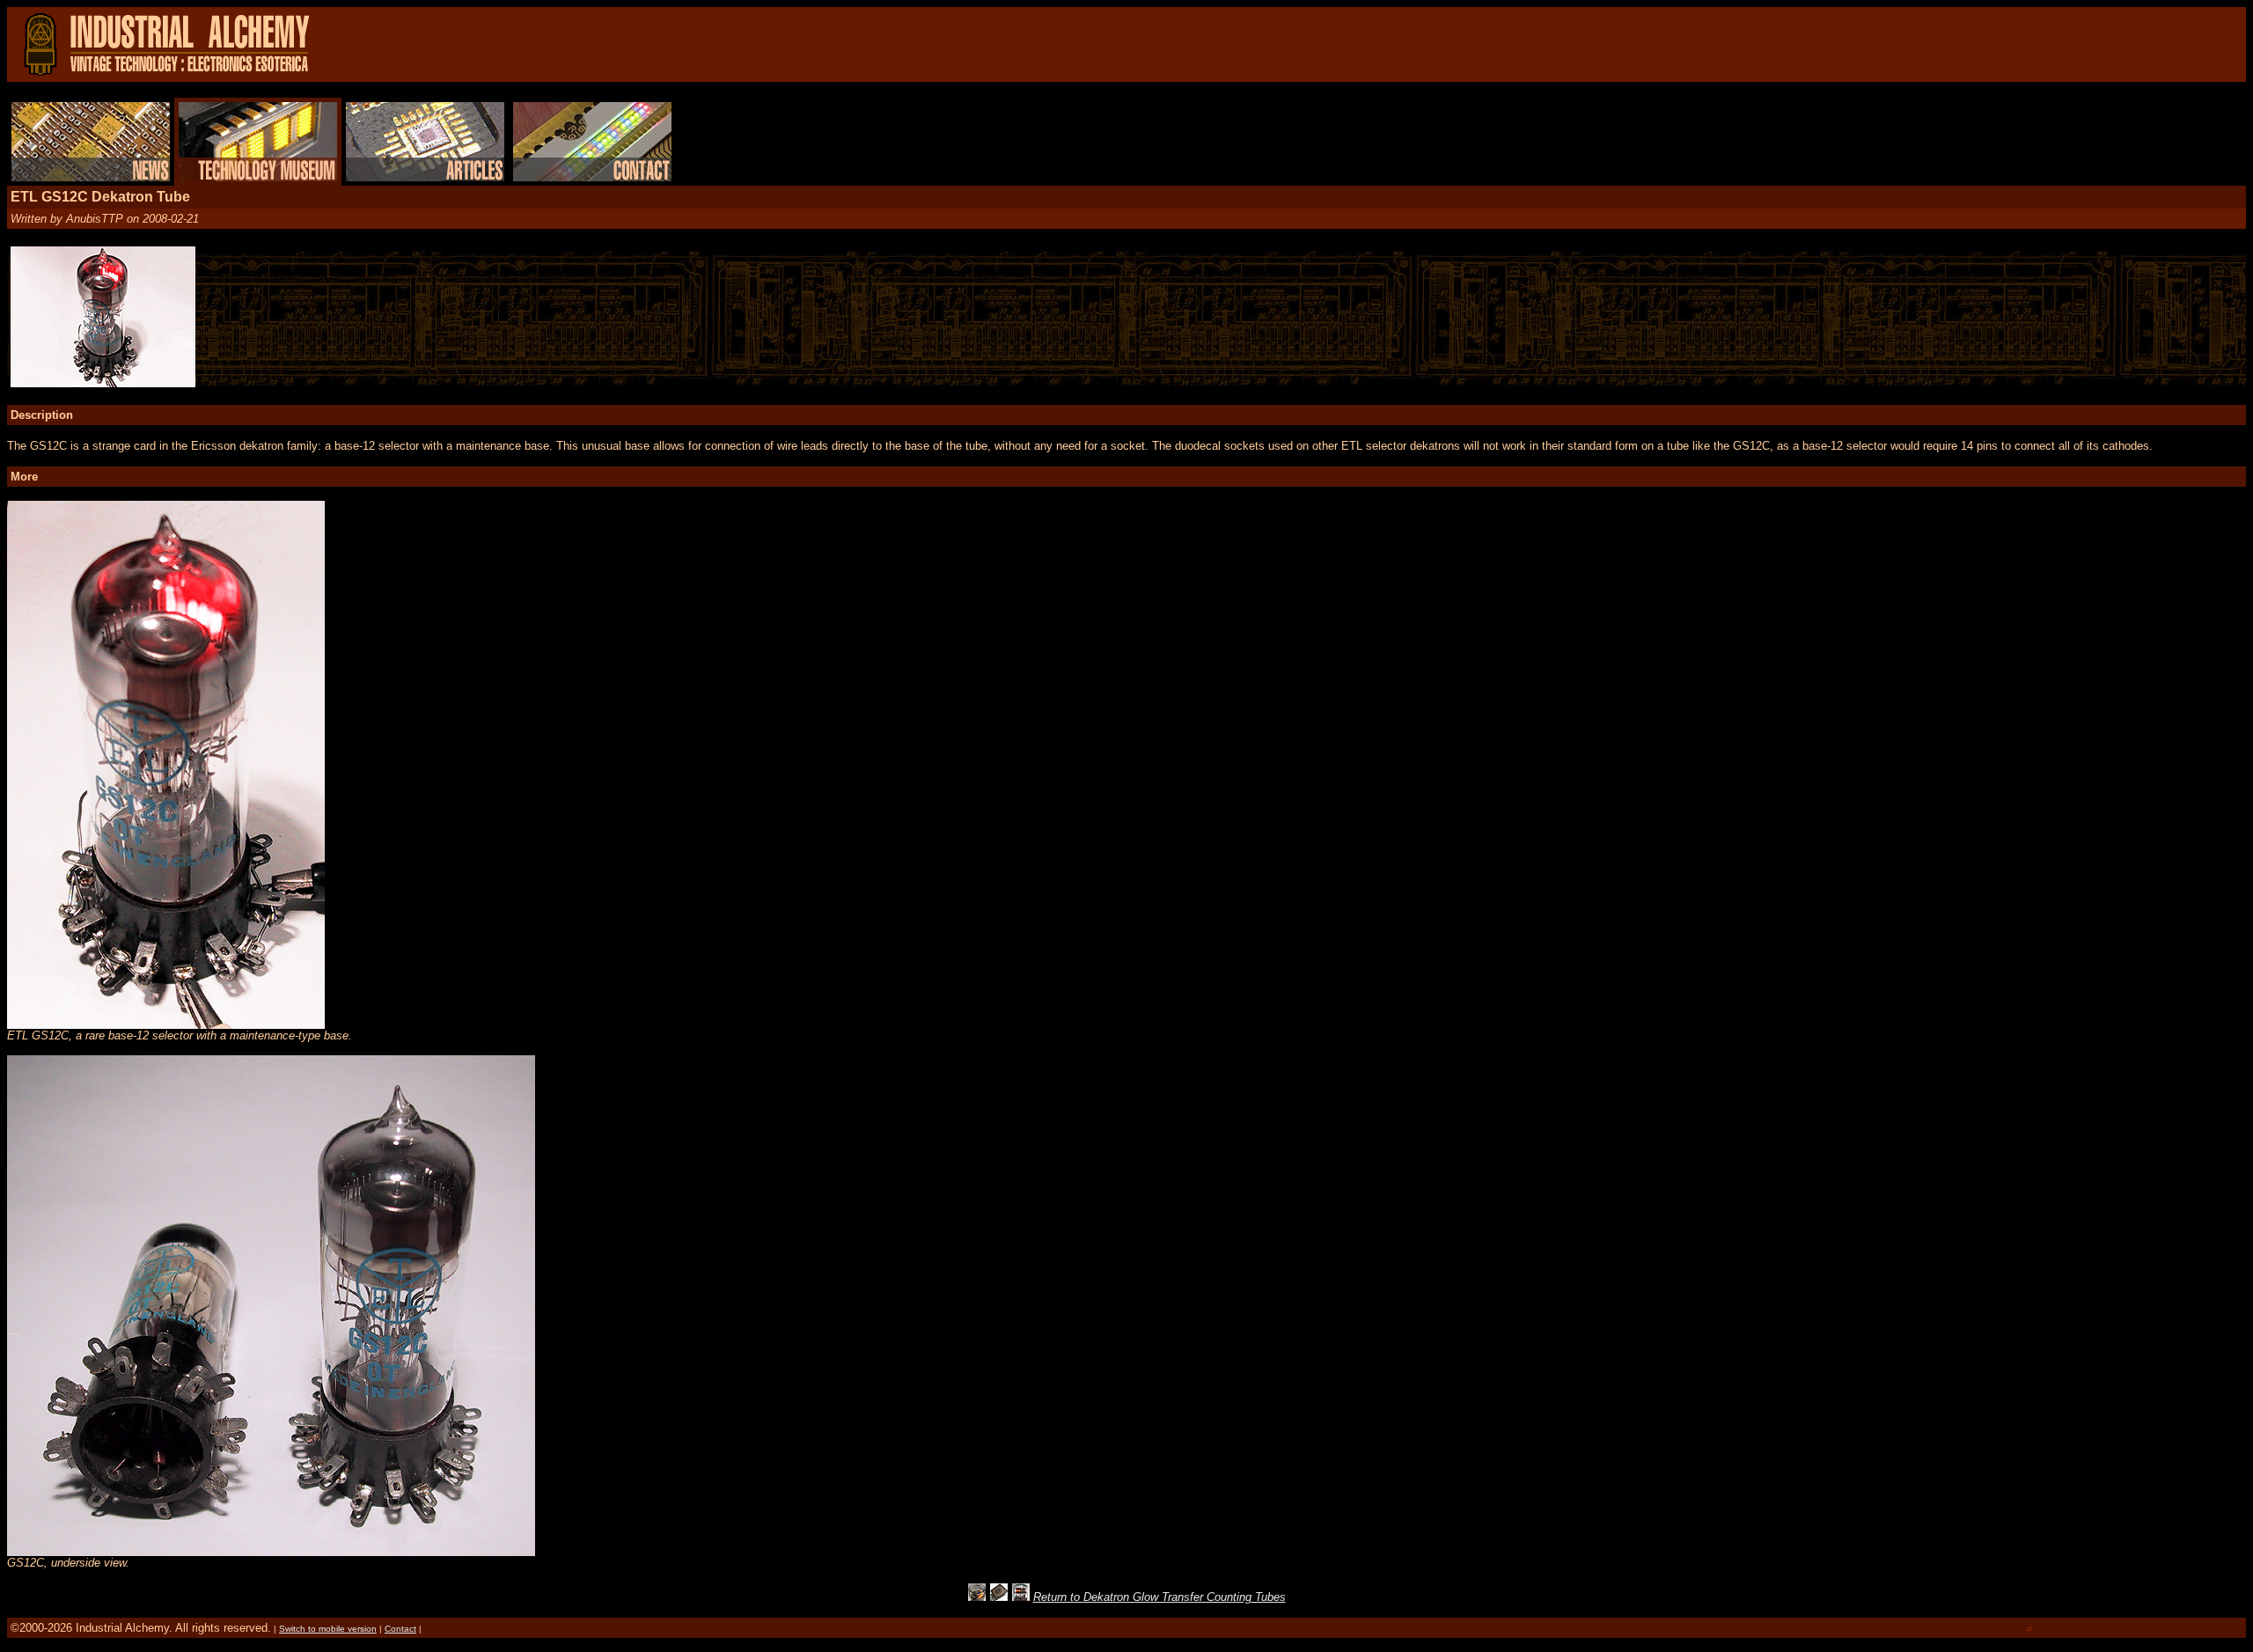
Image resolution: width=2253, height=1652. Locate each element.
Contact (400, 1629)
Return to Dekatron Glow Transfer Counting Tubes (1160, 1597)
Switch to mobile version (328, 1629)
